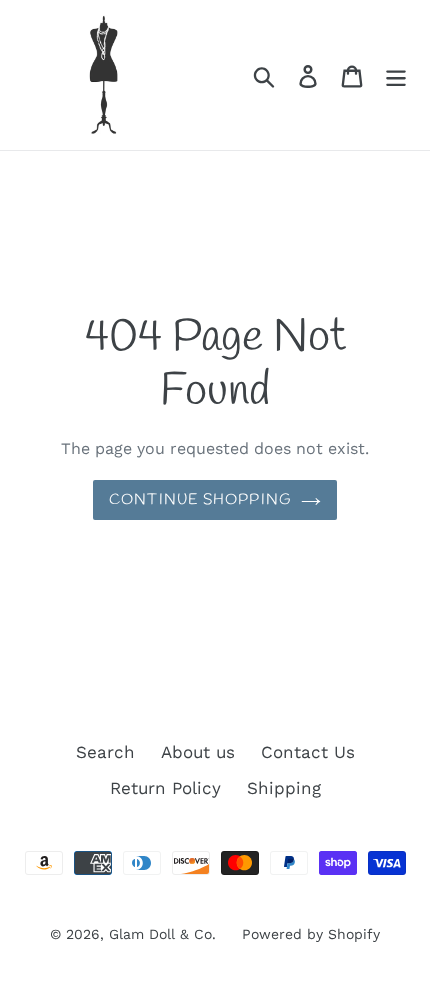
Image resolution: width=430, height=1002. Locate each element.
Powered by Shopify (311, 934)
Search (105, 752)
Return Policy (165, 788)
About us (198, 752)
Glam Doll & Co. (162, 934)
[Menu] (396, 75)
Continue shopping (200, 500)
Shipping (284, 788)
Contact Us (308, 752)
